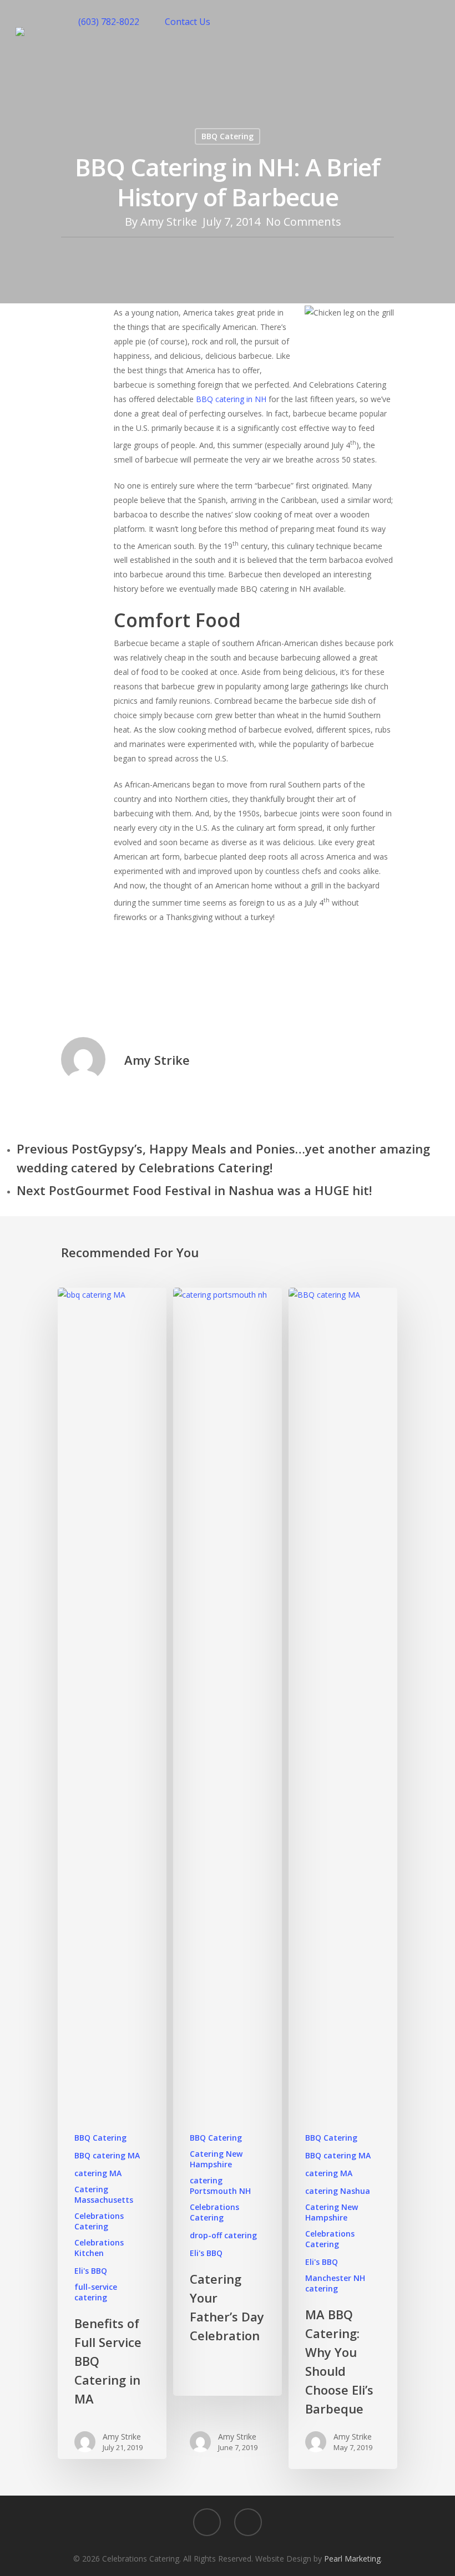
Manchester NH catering (335, 2283)
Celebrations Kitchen (99, 2248)
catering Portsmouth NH (220, 2186)
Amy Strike (169, 222)
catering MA (98, 2173)
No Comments (304, 222)
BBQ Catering (228, 136)
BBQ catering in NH (231, 399)
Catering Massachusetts (104, 2194)
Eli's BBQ (91, 2271)
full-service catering (96, 2292)
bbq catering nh (149, 984)
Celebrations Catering (99, 2221)
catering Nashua (338, 2191)
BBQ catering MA (107, 2155)
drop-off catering (223, 2235)
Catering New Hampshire (216, 2159)
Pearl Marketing (352, 2559)
